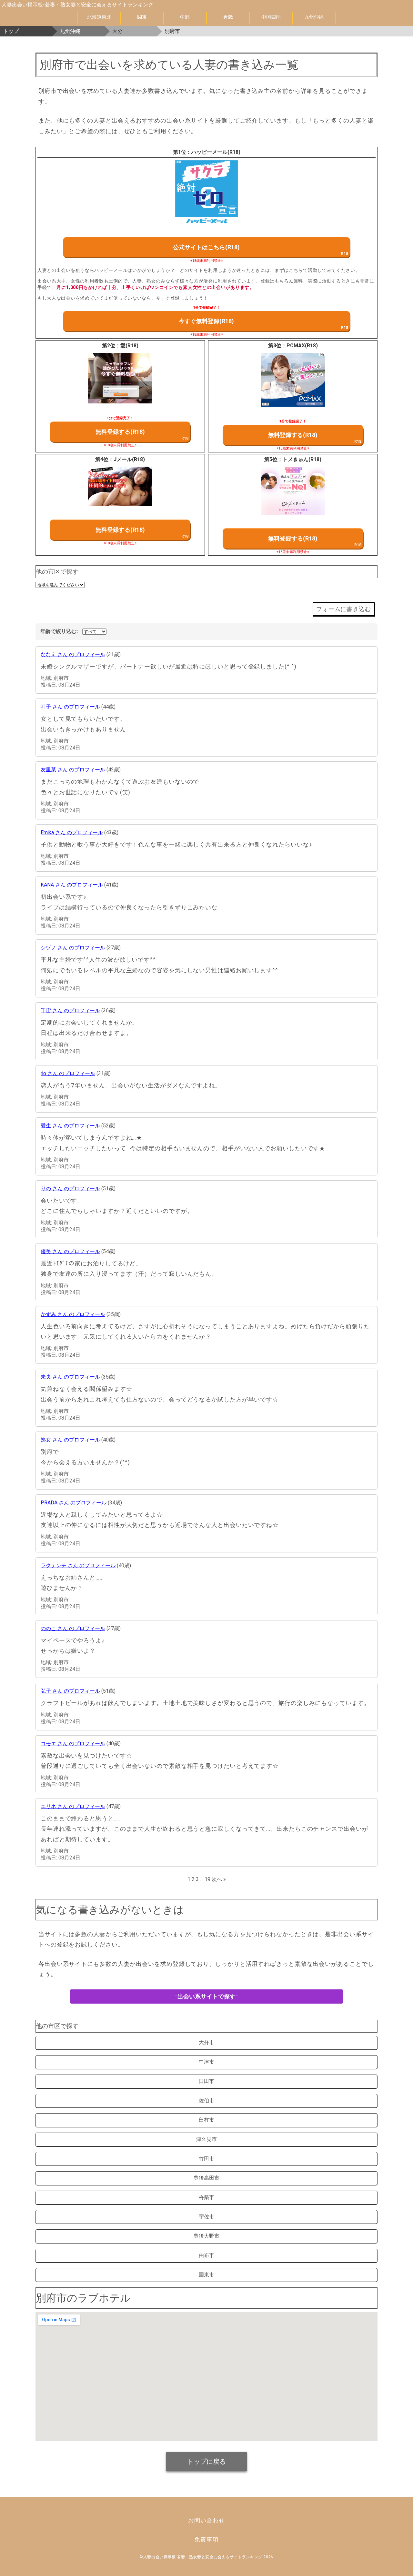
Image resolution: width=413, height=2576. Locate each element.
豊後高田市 (206, 2178)
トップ (11, 31)
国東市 (206, 2275)
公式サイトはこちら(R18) (206, 247)
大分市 (206, 2042)
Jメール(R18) (129, 459)
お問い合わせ (206, 2520)
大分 (117, 31)
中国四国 (271, 17)
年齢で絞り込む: (59, 631)
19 (207, 1879)
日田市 (206, 2081)
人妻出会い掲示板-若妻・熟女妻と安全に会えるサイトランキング (77, 5)
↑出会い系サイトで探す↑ (206, 1996)
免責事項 (206, 2539)
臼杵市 (206, 2120)
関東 (142, 17)
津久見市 (206, 2139)
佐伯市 (206, 2100)
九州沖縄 (314, 17)
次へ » (219, 1879)
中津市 (206, 2062)
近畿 (228, 17)
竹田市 (206, 2159)
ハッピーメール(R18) (216, 152)
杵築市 (206, 2197)
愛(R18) (129, 346)
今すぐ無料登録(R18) (206, 321)
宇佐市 (206, 2217)
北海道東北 (99, 17)
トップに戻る (206, 2462)
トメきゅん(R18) (302, 459)
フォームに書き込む (344, 609)
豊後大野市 (206, 2236)
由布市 (206, 2255)
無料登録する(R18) (120, 432)
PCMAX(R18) (302, 346)
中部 (185, 17)
